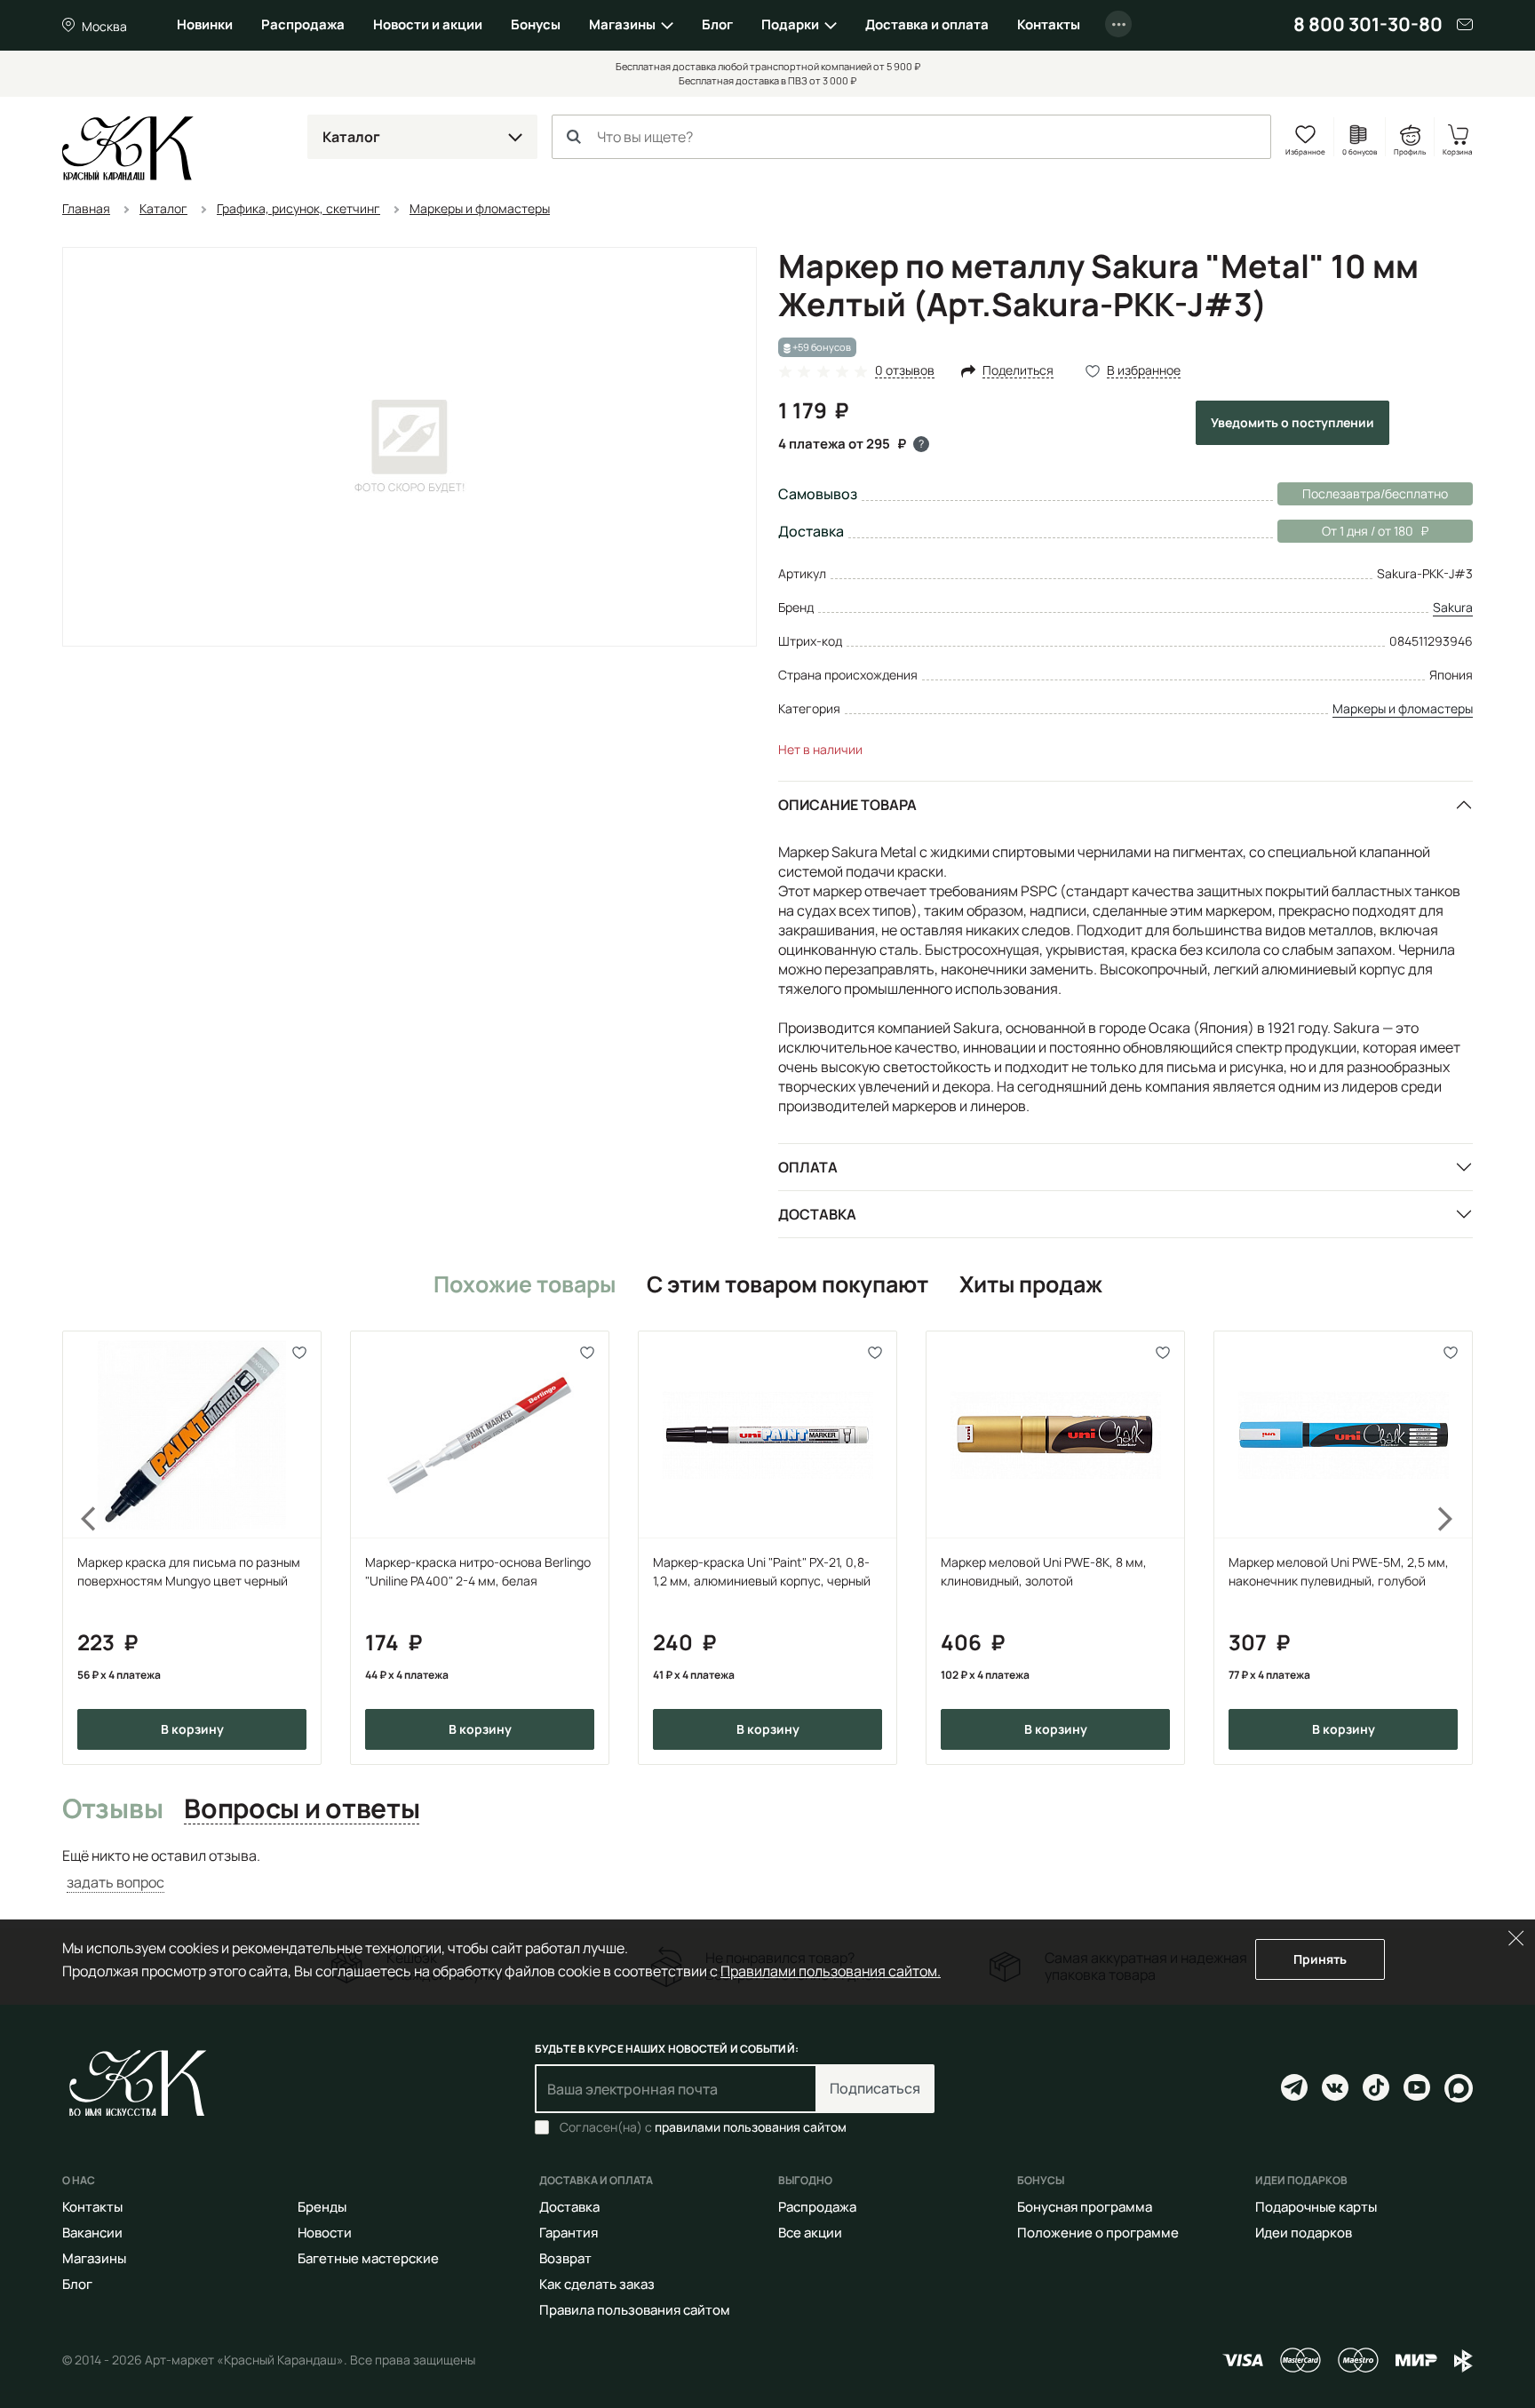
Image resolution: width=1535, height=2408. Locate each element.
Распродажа (303, 24)
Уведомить (1292, 422)
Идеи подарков (1304, 2233)
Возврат (565, 2258)
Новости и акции (428, 24)
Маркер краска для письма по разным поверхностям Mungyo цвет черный (189, 1571)
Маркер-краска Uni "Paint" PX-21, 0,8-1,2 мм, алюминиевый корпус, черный (762, 1571)
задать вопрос (115, 1882)
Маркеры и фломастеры (1403, 708)
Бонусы (536, 24)
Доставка (817, 1214)
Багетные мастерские (368, 2258)
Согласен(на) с (703, 2127)
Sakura (1453, 607)
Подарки (790, 24)
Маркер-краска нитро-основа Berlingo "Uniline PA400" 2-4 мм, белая (478, 1571)
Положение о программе (1098, 2233)
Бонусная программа (1085, 2207)
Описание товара (847, 805)
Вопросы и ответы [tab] (302, 1809)
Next (1457, 1547)
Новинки (205, 24)
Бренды (322, 2207)
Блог (717, 24)
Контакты (1049, 24)
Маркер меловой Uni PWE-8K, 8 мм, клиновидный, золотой (1044, 1571)
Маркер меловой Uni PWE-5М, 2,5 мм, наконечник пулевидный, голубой (1339, 1571)
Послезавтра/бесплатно (1375, 493)
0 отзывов (905, 371)
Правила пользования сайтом (635, 2310)
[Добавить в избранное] (300, 1352)
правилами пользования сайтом (751, 2127)
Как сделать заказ (597, 2284)
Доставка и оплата (927, 24)
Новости (325, 2233)
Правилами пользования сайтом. (831, 1971)
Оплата (808, 1167)
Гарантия (569, 2233)
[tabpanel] (767, 1869)
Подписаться (875, 2088)
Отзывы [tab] (112, 1809)
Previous (78, 1547)
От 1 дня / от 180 (1345, 531)
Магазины (622, 24)
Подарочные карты (1316, 2207)
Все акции (810, 2233)
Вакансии (92, 2233)
